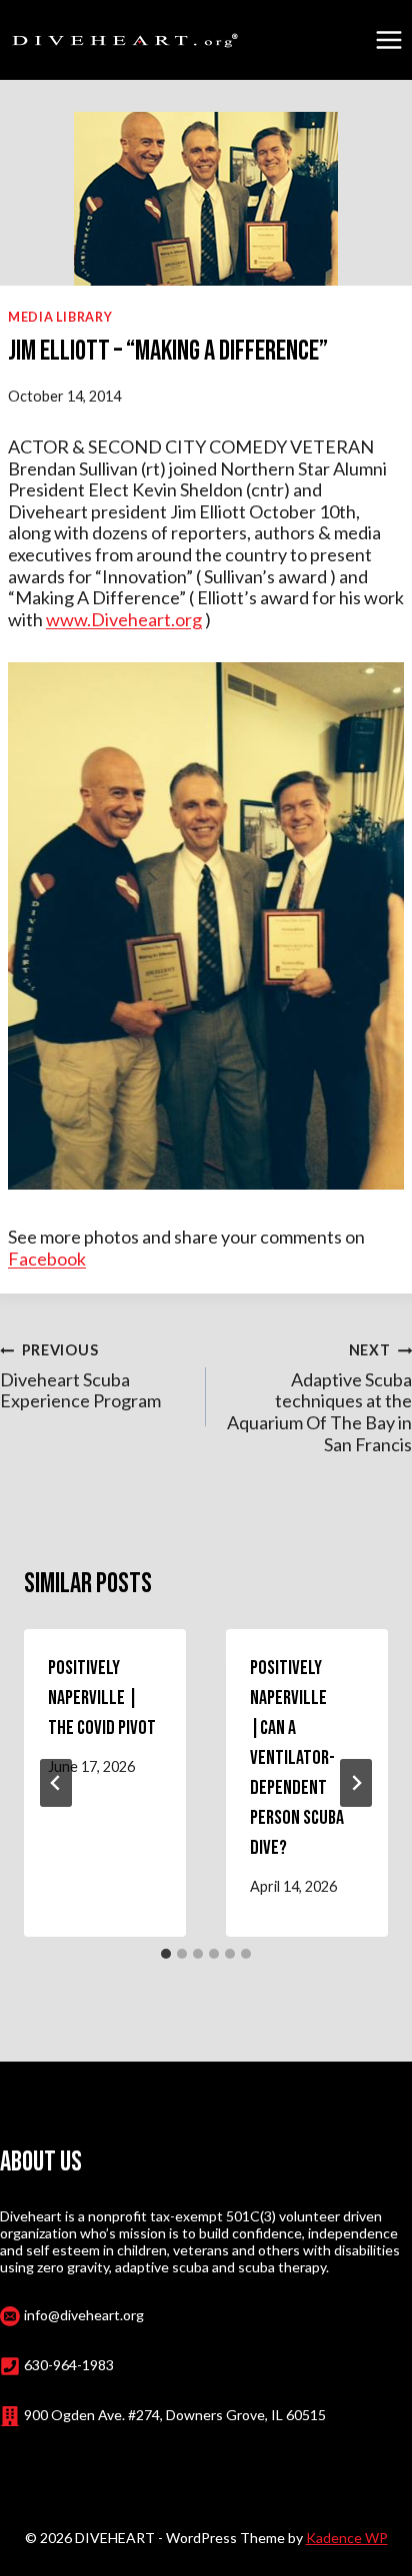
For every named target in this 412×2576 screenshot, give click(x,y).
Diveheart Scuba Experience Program (80, 1376)
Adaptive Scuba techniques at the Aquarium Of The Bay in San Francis (319, 1398)
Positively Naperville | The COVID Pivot (102, 1698)
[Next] (356, 1783)
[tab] (166, 1954)
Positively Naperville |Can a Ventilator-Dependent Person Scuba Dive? (297, 1758)
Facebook (47, 1259)
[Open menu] (388, 39)
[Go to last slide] (56, 1783)
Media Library (60, 317)
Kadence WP (347, 2538)
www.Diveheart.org (124, 619)
